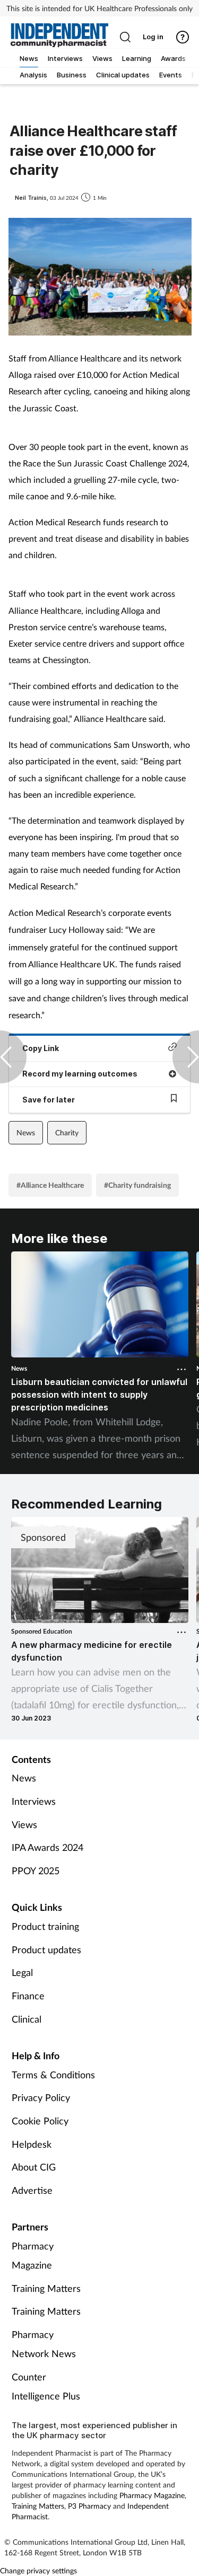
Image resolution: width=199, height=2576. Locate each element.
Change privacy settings (38, 2570)
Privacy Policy (41, 2097)
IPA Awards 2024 (47, 1847)
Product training (45, 1926)
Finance (28, 1996)
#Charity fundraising (137, 1185)
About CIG (34, 2167)
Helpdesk (32, 2144)
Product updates (46, 1949)
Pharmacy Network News (44, 2344)
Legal (22, 1972)
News (26, 1132)
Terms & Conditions (53, 2075)
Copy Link (41, 1048)
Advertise (32, 2190)
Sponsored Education (42, 1631)
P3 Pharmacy (89, 2506)
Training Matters (46, 2288)
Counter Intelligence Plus (46, 2386)
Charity (67, 1132)
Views (24, 1824)
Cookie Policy (40, 2121)
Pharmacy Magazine (33, 2255)
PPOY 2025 (36, 1871)
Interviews (34, 1801)
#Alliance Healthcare (50, 1185)
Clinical (27, 2019)
